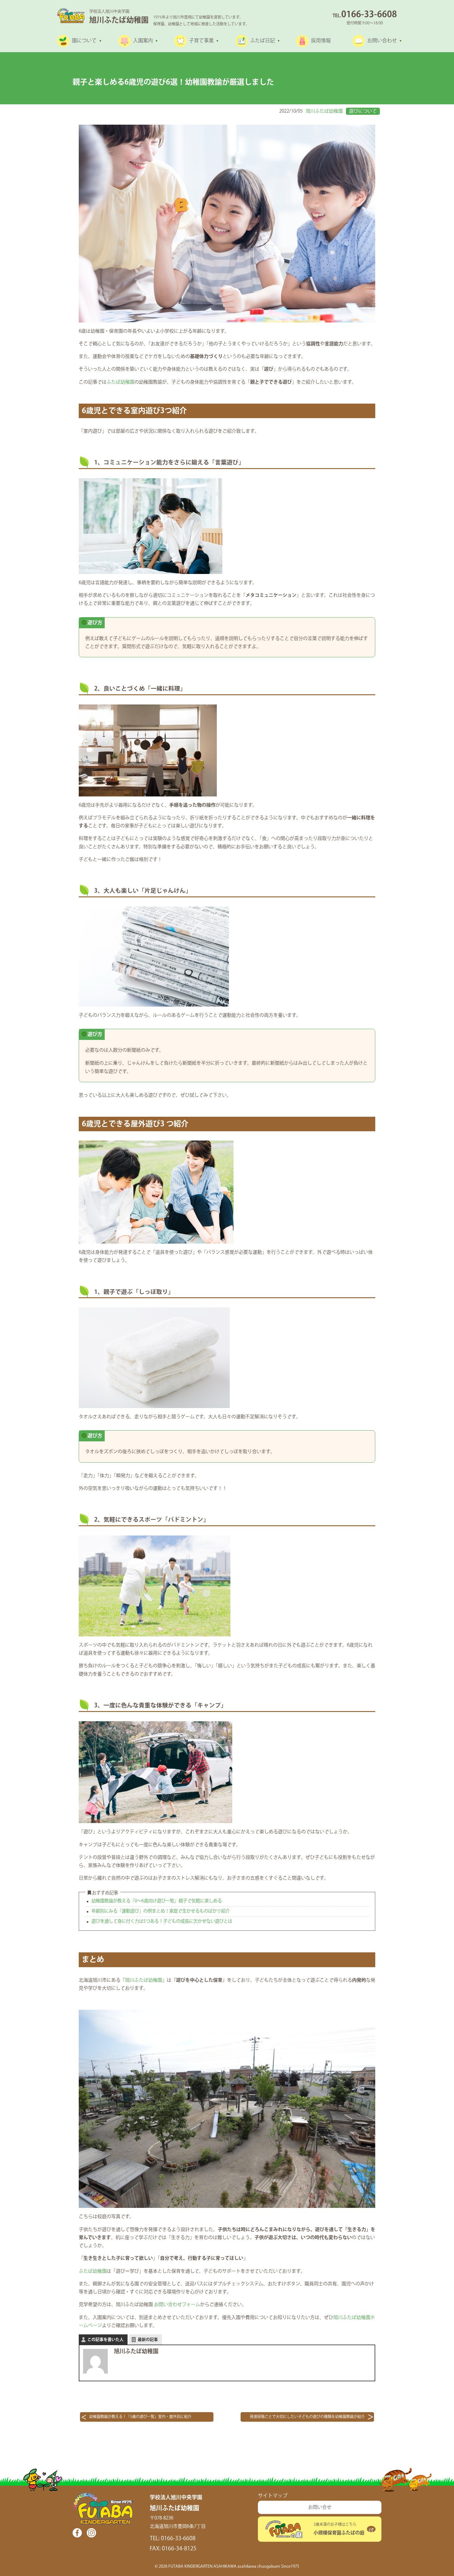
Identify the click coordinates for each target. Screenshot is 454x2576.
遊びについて (363, 111)
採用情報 (321, 41)
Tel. (365, 16)
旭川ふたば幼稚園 (324, 111)
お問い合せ (320, 2507)
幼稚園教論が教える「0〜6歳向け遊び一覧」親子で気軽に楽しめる (157, 1901)
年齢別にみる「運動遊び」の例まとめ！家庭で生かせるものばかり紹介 (161, 1911)
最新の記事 (148, 2340)
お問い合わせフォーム (177, 2305)
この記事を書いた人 (105, 2340)
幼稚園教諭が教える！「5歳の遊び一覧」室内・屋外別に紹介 (140, 2417)
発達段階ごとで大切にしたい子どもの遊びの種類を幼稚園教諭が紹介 (307, 2417)
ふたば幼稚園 (120, 382)
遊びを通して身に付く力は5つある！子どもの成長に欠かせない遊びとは (162, 1921)
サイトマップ (273, 2496)
